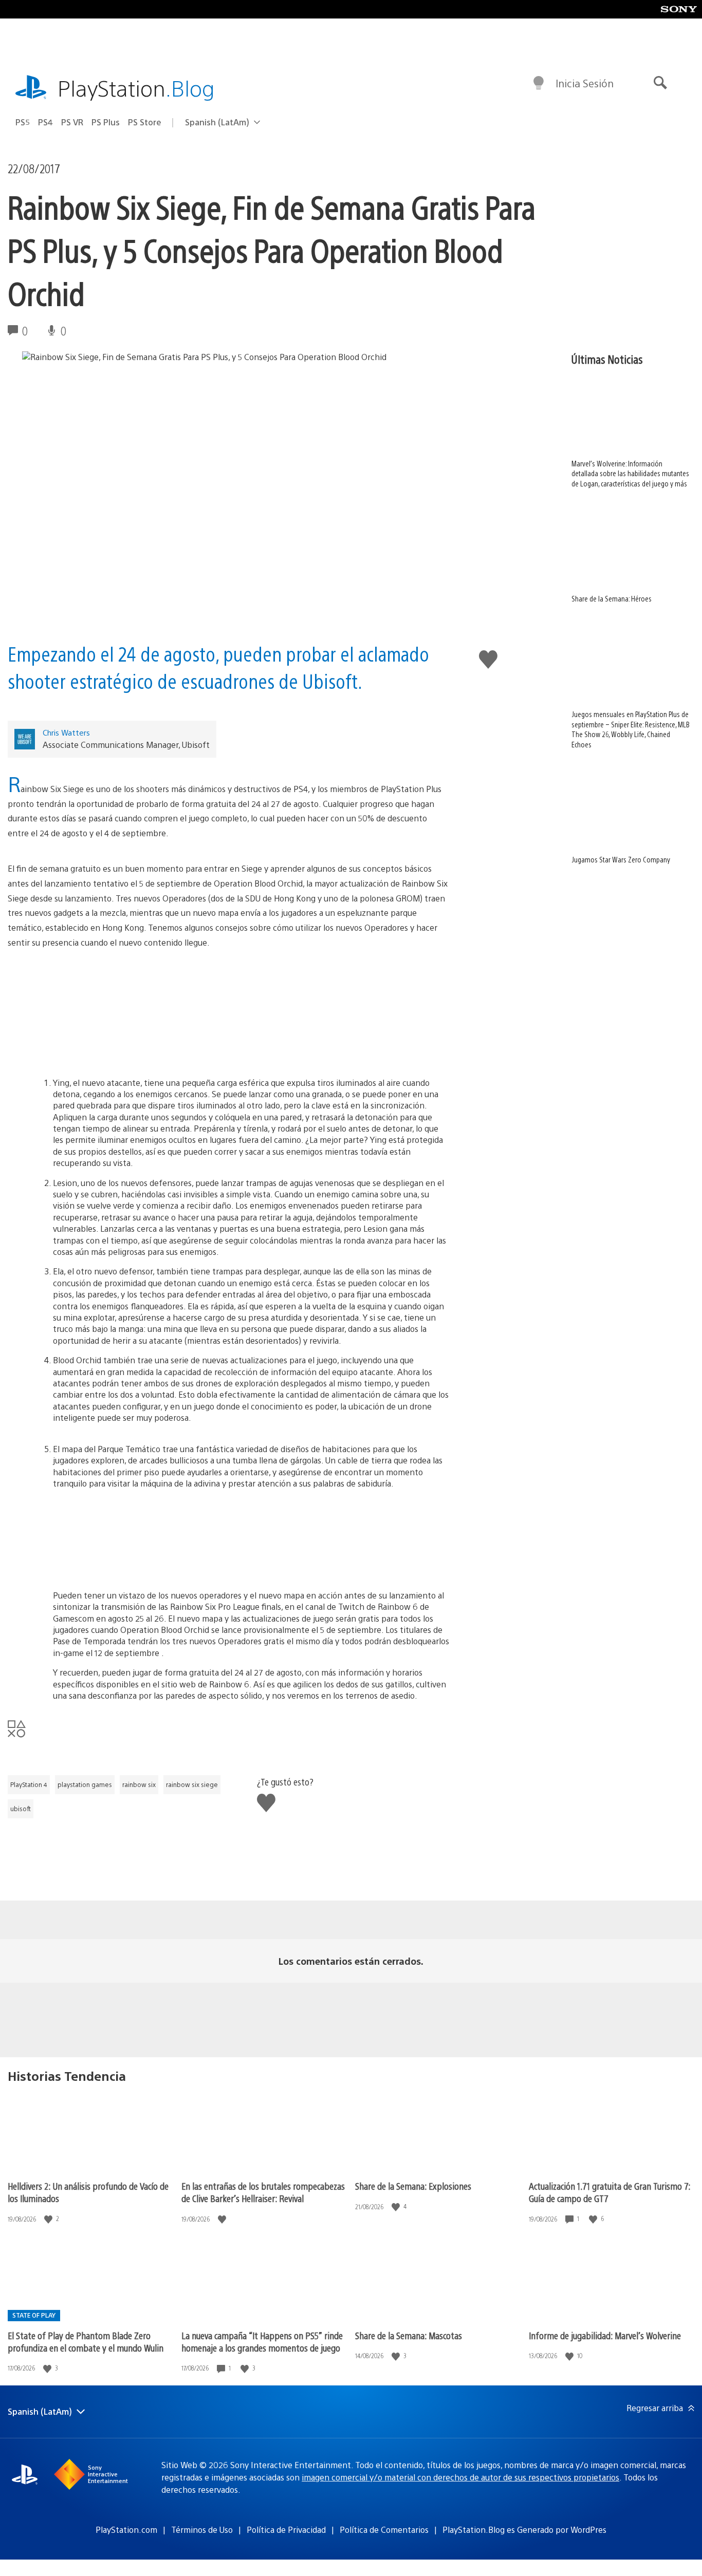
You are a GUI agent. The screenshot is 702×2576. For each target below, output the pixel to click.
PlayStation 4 (29, 1784)
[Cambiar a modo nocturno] (539, 83)
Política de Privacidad (286, 2530)
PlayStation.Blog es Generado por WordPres (524, 2530)
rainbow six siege (192, 1784)
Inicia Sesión (585, 83)
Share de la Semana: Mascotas (409, 2335)
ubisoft (21, 1809)
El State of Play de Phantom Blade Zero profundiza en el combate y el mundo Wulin (86, 2342)
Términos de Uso (202, 2530)
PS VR (72, 122)
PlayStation (136, 88)
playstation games (85, 1784)
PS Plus (106, 122)
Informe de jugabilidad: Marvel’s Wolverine (605, 2335)
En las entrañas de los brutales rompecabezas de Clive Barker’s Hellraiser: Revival (263, 2192)
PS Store (145, 122)
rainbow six (139, 1784)
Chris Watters (66, 732)
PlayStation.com (126, 2530)
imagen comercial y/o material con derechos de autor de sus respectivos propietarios (460, 2477)
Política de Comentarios (384, 2530)
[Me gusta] (49, 2219)
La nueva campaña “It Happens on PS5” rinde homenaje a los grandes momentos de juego (262, 2342)
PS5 (23, 122)
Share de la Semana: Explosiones (413, 2186)
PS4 (45, 122)
